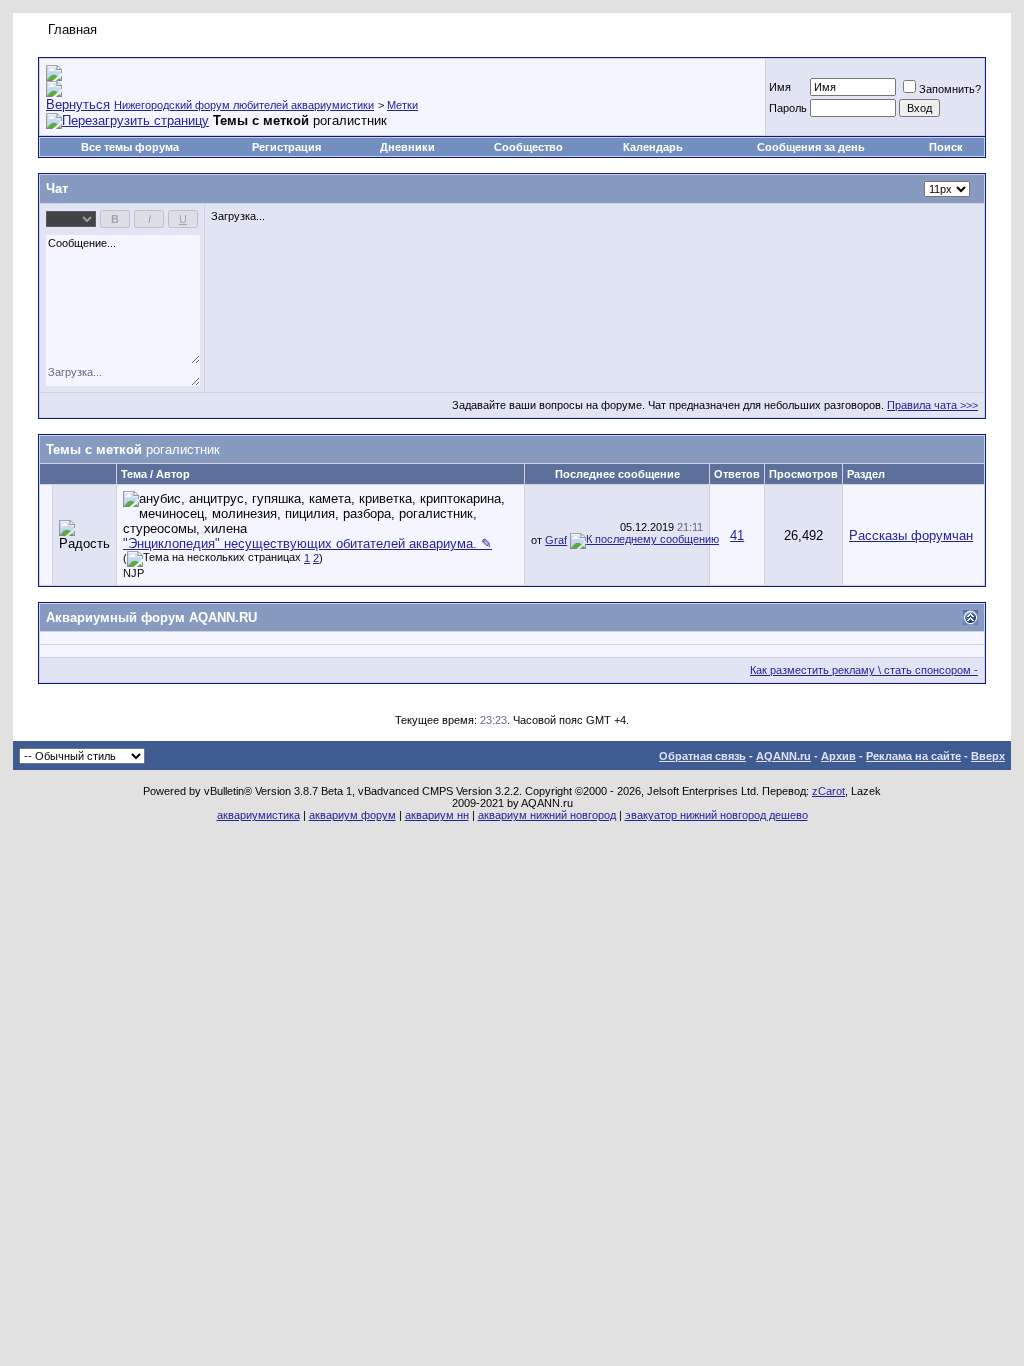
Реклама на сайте (913, 756)
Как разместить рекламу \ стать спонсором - (864, 670)
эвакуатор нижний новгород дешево (716, 815)
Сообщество (528, 147)
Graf (556, 540)
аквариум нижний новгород (547, 815)
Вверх (988, 756)
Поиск (946, 147)
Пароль (788, 108)
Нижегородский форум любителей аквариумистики (244, 105)
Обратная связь (702, 756)
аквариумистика (258, 815)
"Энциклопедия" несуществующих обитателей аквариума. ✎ (307, 543)
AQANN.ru (783, 756)
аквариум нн (437, 815)
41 (737, 535)
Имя (780, 87)
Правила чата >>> (932, 405)
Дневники (407, 147)
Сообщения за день (811, 147)
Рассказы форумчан (911, 535)
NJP (133, 573)
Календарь (653, 147)
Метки (402, 105)
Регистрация (286, 147)
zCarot (828, 791)
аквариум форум (352, 815)
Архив (838, 756)
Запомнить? (950, 89)
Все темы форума (130, 147)
